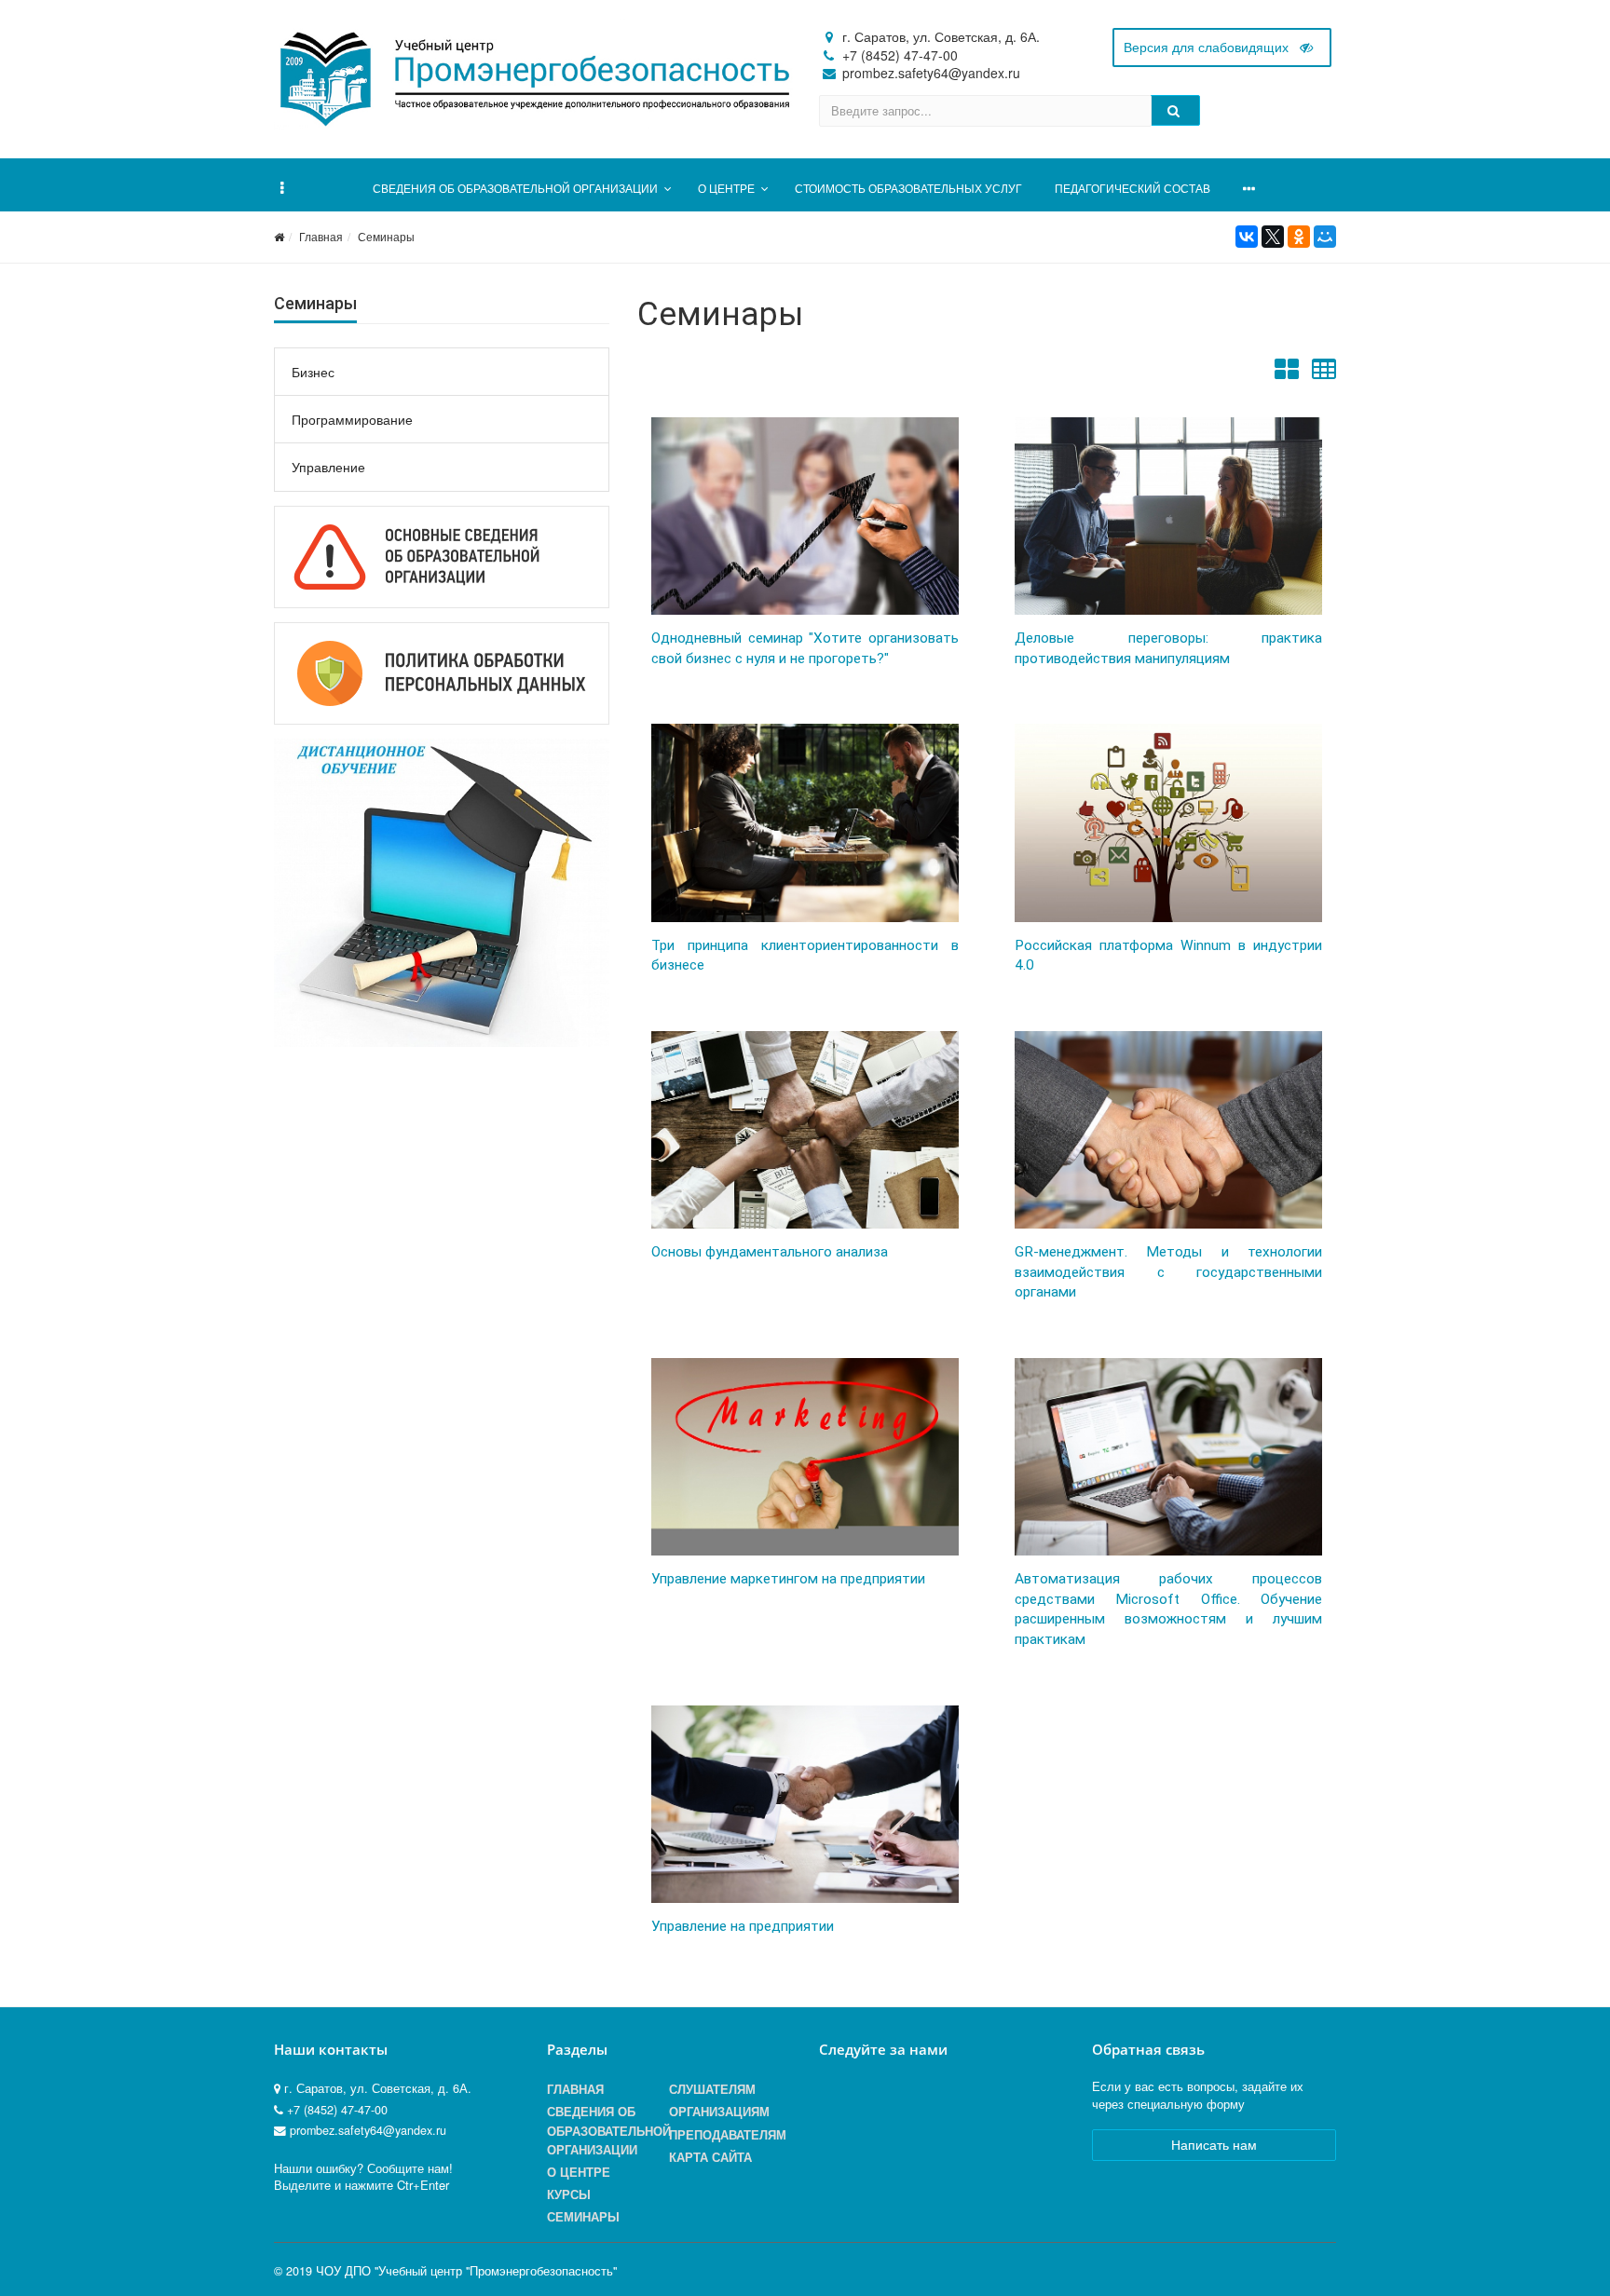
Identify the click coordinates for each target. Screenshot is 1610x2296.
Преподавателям (728, 2135)
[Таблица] (1324, 374)
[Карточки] (1287, 374)
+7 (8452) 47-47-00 (900, 55)
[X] (1273, 237)
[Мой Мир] (1325, 237)
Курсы (569, 2194)
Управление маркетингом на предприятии (788, 1579)
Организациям (719, 2112)
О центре (579, 2172)
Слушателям (712, 2089)
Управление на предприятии (743, 1926)
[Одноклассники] (1299, 237)
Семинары (386, 236)
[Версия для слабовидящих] (1222, 48)
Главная (321, 236)
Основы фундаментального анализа (770, 1252)
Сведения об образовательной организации (608, 2130)
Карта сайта (710, 2157)
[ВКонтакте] (1247, 237)
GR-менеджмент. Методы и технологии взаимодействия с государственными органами (1168, 1272)
